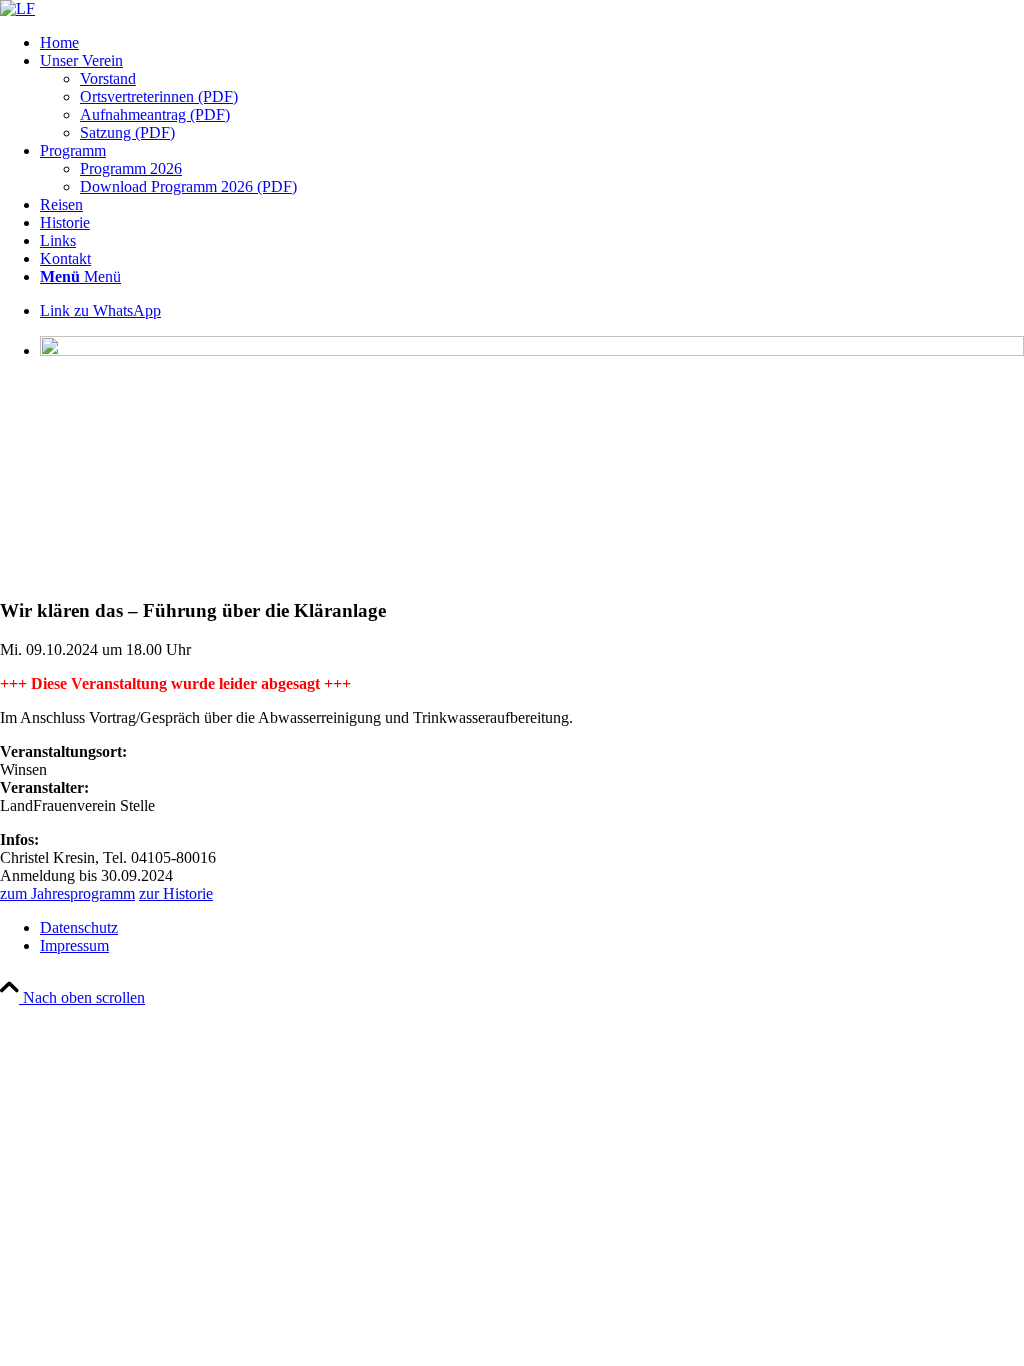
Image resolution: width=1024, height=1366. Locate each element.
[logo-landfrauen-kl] (17, 8)
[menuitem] (532, 43)
